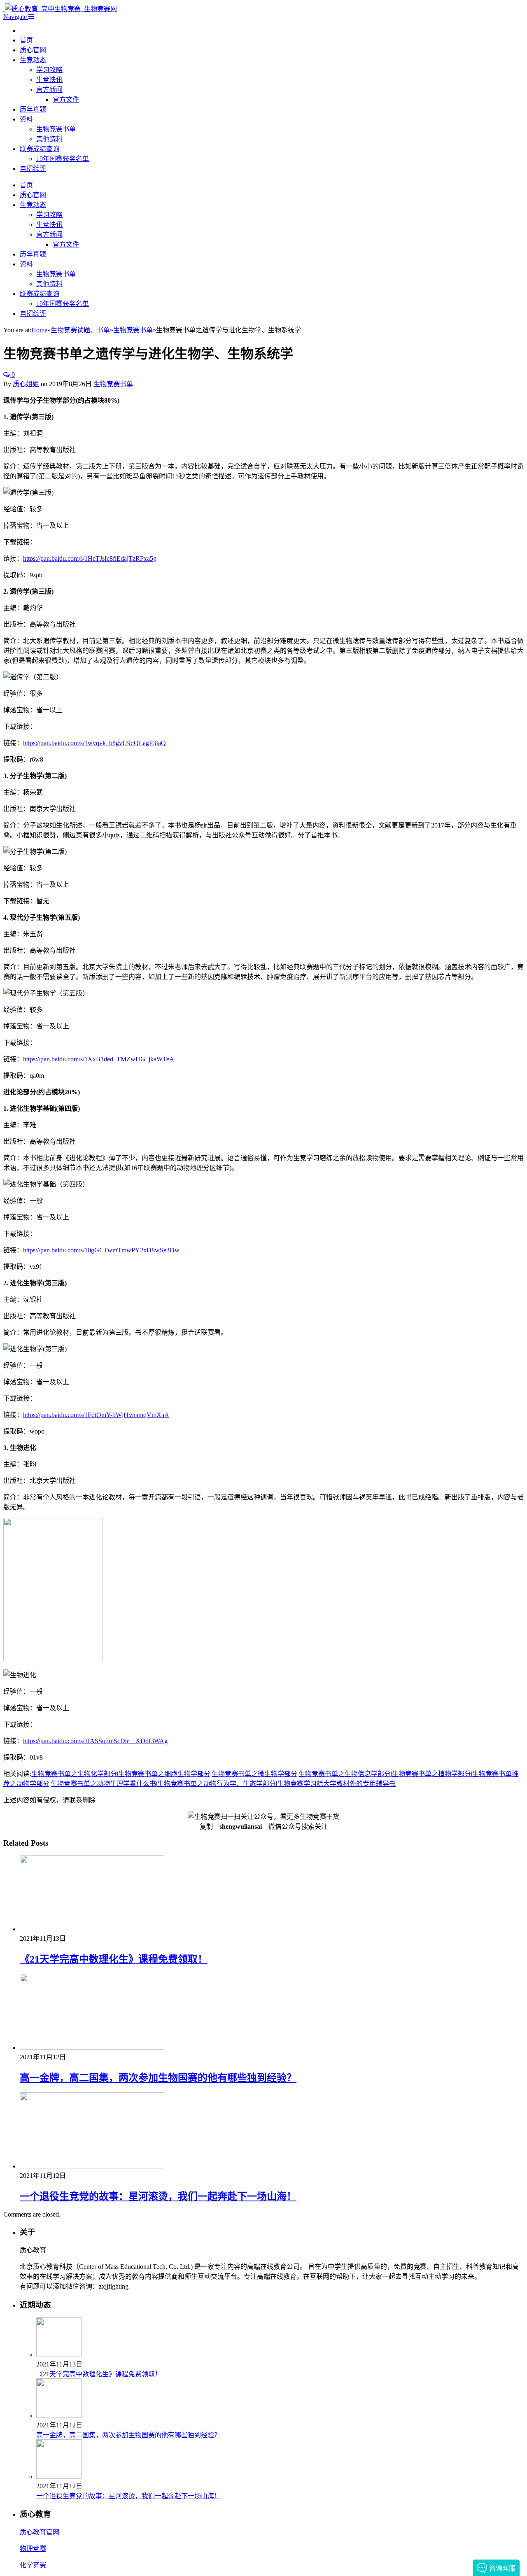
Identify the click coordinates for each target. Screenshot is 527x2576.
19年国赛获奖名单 (63, 159)
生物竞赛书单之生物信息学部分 (345, 1774)
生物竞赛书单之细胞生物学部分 (164, 1774)
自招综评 (33, 169)
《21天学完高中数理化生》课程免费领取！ (114, 1959)
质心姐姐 (26, 384)
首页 (26, 40)
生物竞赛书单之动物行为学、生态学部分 (217, 1784)
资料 (26, 119)
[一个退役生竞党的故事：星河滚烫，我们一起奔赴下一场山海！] (92, 2166)
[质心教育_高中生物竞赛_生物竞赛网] (60, 9)
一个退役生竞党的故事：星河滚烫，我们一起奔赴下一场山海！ (158, 2196)
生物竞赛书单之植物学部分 (431, 1774)
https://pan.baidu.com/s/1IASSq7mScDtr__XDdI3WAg (95, 1741)
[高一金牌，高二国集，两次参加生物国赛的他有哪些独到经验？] (92, 2048)
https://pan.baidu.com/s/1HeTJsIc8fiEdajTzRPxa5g (90, 558)
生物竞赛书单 (56, 129)
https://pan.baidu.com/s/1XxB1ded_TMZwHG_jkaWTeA (99, 1059)
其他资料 (49, 139)
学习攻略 (49, 70)
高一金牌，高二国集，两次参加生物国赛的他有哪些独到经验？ (158, 2078)
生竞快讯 (49, 80)
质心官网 (33, 50)
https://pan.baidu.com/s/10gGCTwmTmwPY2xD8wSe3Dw (101, 1250)
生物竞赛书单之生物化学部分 (74, 1774)
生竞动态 (33, 60)
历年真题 (33, 109)
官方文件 (66, 99)
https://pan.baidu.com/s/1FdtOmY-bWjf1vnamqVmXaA (96, 1415)
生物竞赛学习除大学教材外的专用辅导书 (336, 1784)
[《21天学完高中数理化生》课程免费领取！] (92, 1929)
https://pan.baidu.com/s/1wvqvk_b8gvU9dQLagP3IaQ (94, 743)
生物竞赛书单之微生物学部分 (254, 1774)
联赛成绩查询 (40, 149)
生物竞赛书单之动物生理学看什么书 (103, 1784)
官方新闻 (49, 90)
